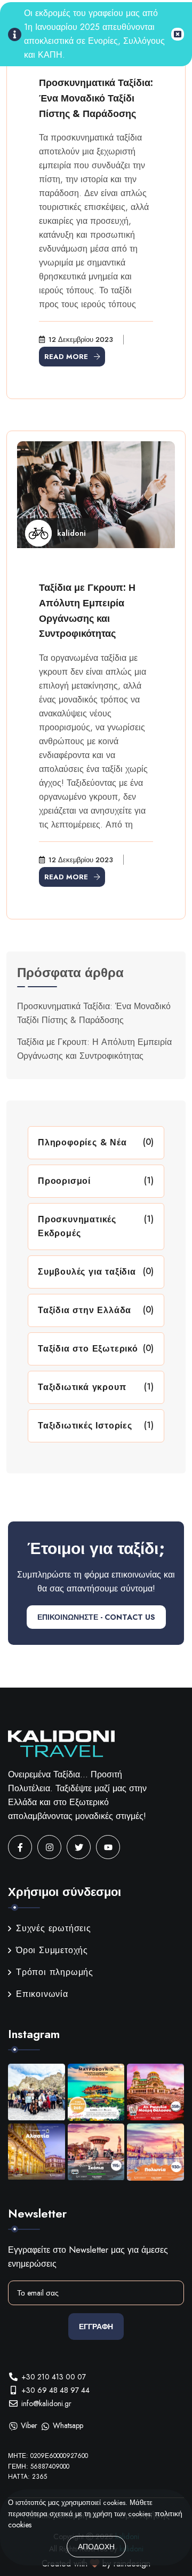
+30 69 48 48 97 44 (55, 2390)
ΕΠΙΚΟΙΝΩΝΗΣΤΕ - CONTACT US (96, 1617)
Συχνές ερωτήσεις (54, 1928)
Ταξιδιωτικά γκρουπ (82, 1387)
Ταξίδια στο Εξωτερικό (88, 1349)
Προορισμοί (64, 1181)
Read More (66, 357)
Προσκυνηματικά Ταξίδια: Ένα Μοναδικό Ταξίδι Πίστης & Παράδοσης (96, 98)
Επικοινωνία (42, 1994)
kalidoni (71, 533)
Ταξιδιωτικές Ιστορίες (85, 1426)
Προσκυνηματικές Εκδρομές (77, 1226)
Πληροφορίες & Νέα (82, 1142)
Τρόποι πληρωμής (55, 1972)
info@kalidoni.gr (46, 2403)
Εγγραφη (96, 2327)
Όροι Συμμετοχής (52, 1950)
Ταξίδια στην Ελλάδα (85, 1310)
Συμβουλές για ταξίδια (87, 1272)
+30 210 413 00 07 (54, 2377)
